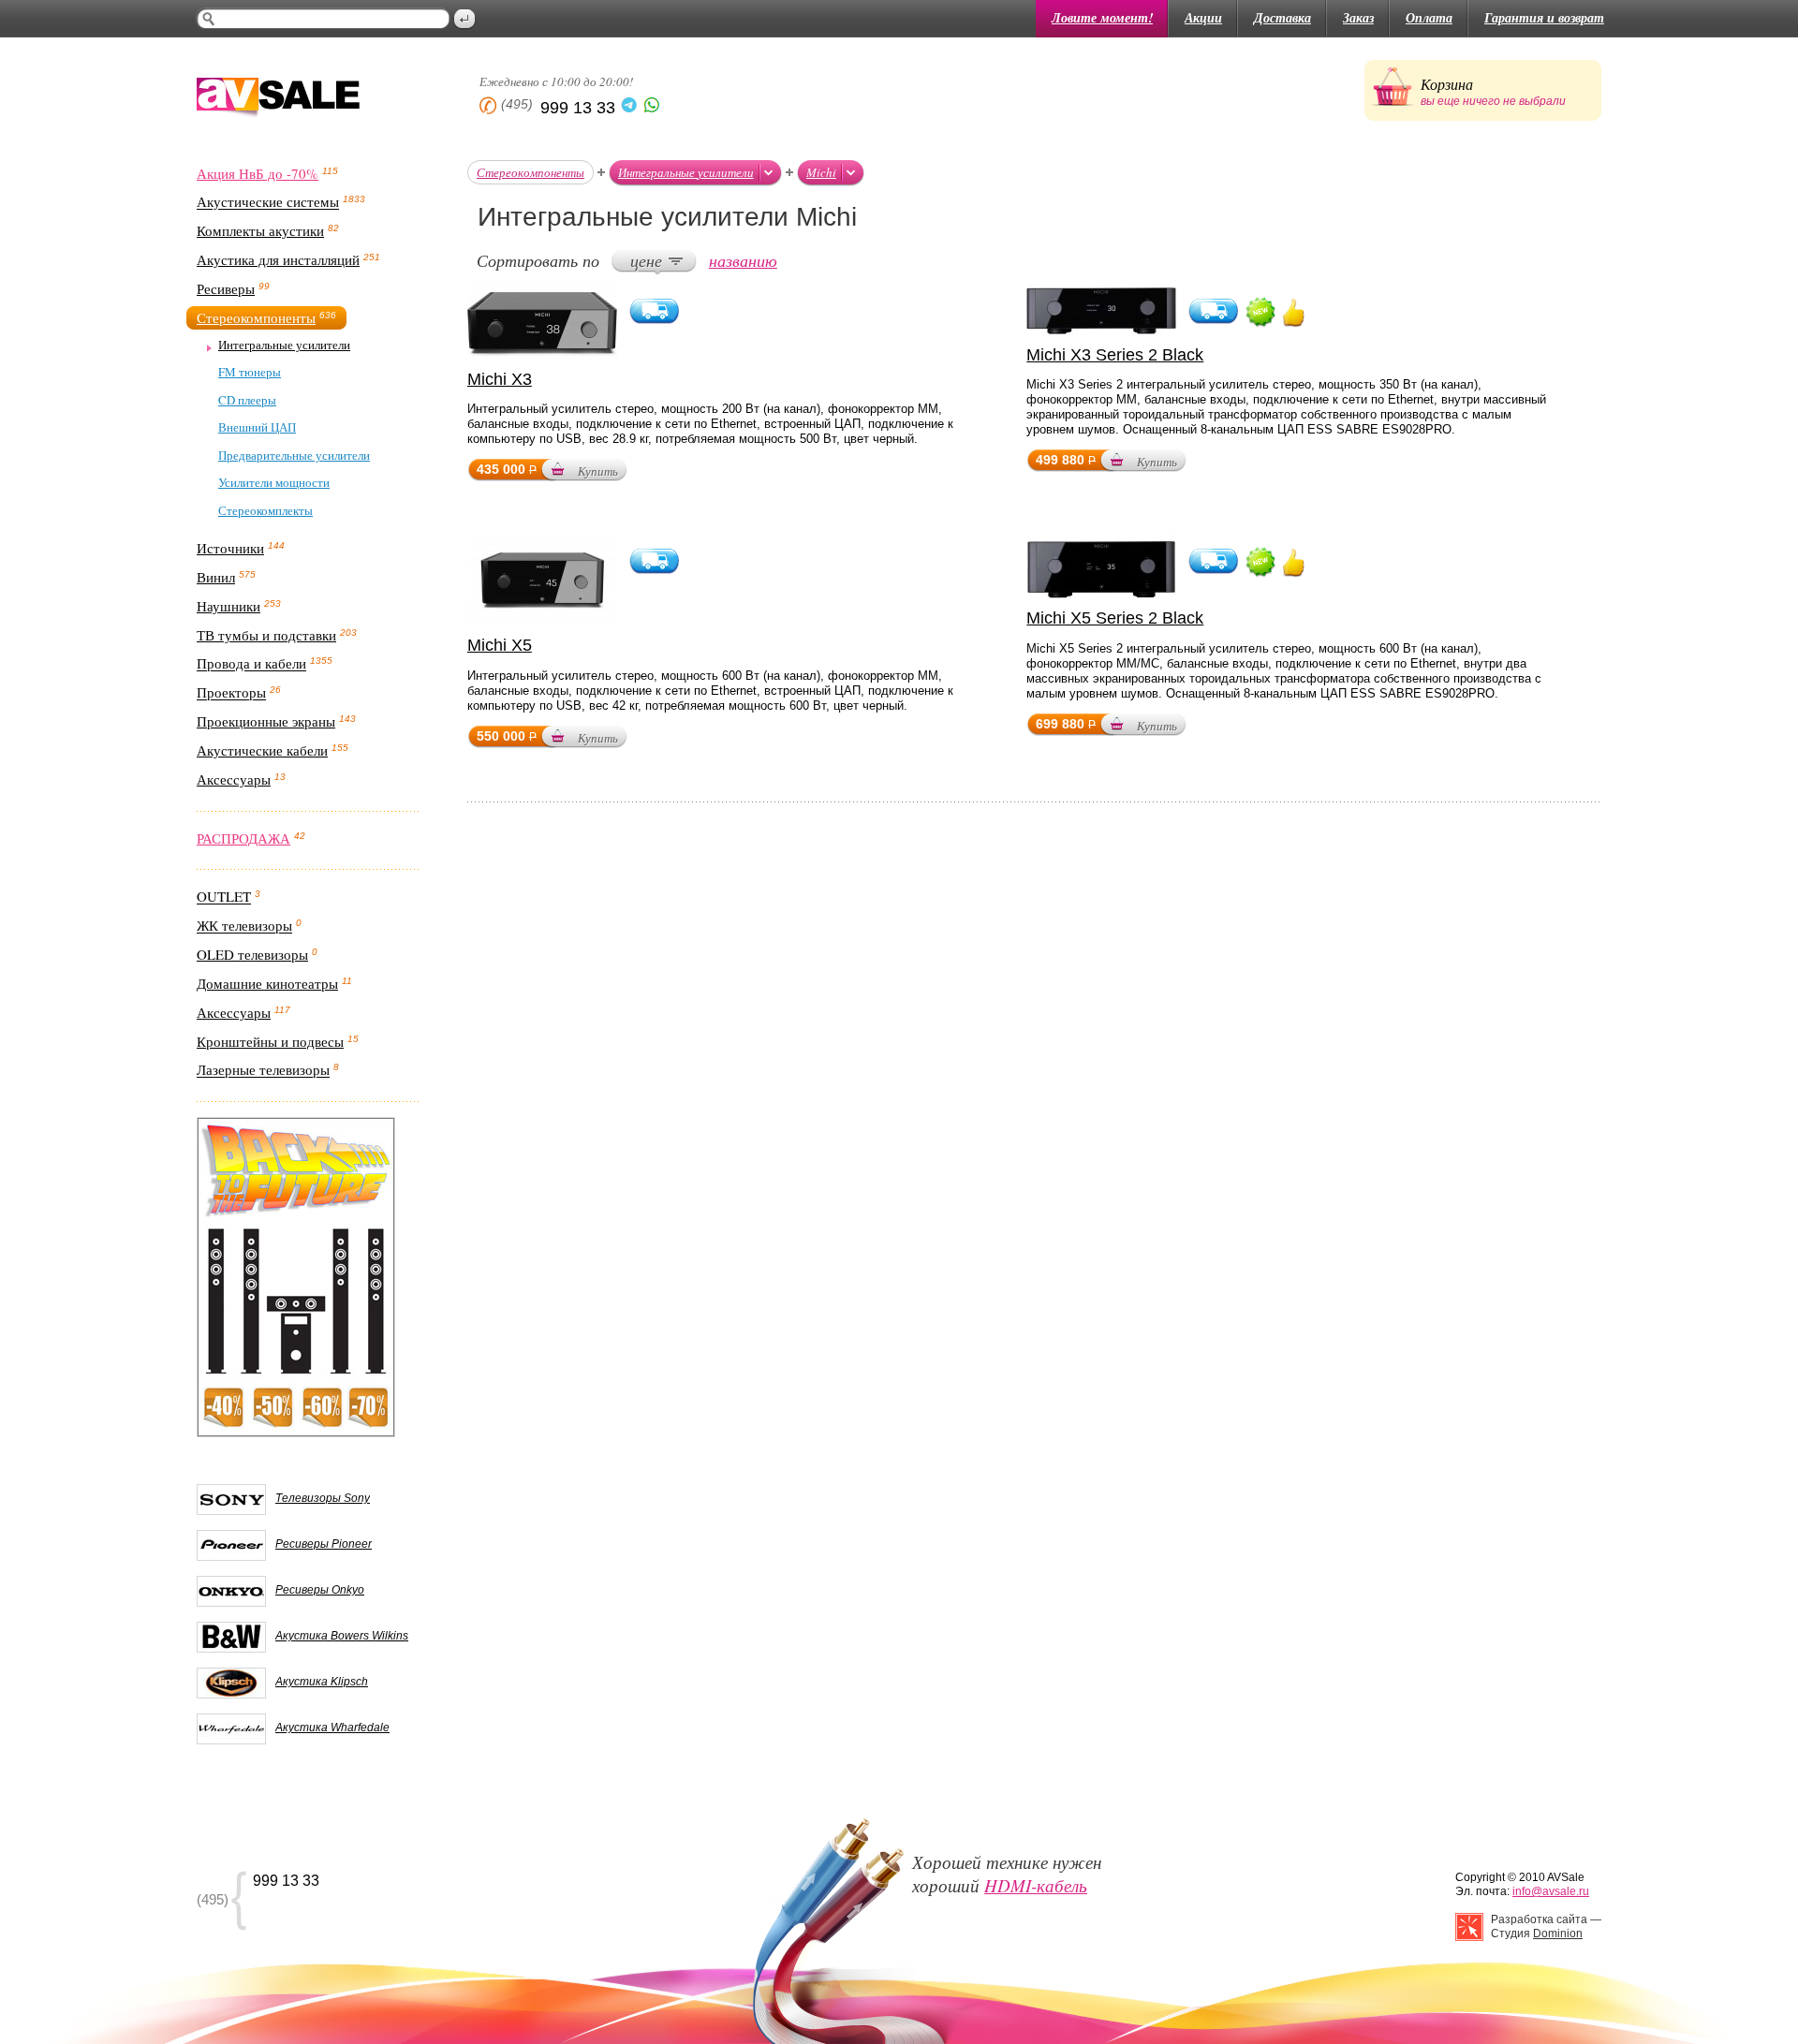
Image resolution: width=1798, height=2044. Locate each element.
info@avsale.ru (1551, 1891)
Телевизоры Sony (323, 1498)
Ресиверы (226, 288)
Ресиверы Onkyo (320, 1590)
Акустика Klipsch (322, 1682)
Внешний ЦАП (257, 427)
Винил (216, 577)
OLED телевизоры (252, 954)
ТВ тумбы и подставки (266, 635)
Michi (821, 172)
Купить (598, 471)
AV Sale (278, 99)
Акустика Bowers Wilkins (342, 1636)
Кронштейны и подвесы (270, 1041)
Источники (230, 548)
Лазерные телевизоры (263, 1070)
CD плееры (247, 400)
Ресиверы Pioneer (324, 1544)
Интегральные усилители (284, 345)
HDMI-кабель (1036, 1885)
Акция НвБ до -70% (258, 173)
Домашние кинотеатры (267, 983)
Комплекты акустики (260, 230)
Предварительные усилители (294, 455)
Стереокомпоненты (256, 317)
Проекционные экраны (266, 721)
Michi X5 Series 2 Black (1115, 618)
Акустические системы (268, 202)
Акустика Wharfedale (332, 1728)
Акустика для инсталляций (278, 259)
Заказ (1358, 18)
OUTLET (224, 897)
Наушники (228, 606)
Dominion (1558, 1934)
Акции (1203, 18)
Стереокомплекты (265, 510)
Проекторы (231, 693)
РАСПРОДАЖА (243, 838)
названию (743, 260)
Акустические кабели (262, 750)
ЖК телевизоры (244, 926)
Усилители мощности (274, 482)
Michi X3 (500, 379)
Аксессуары (234, 779)
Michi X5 (500, 645)
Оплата (1429, 18)
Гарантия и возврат (1544, 18)
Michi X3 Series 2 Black (1115, 355)
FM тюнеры (250, 372)
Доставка (1282, 18)
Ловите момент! (1102, 18)
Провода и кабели (251, 664)
